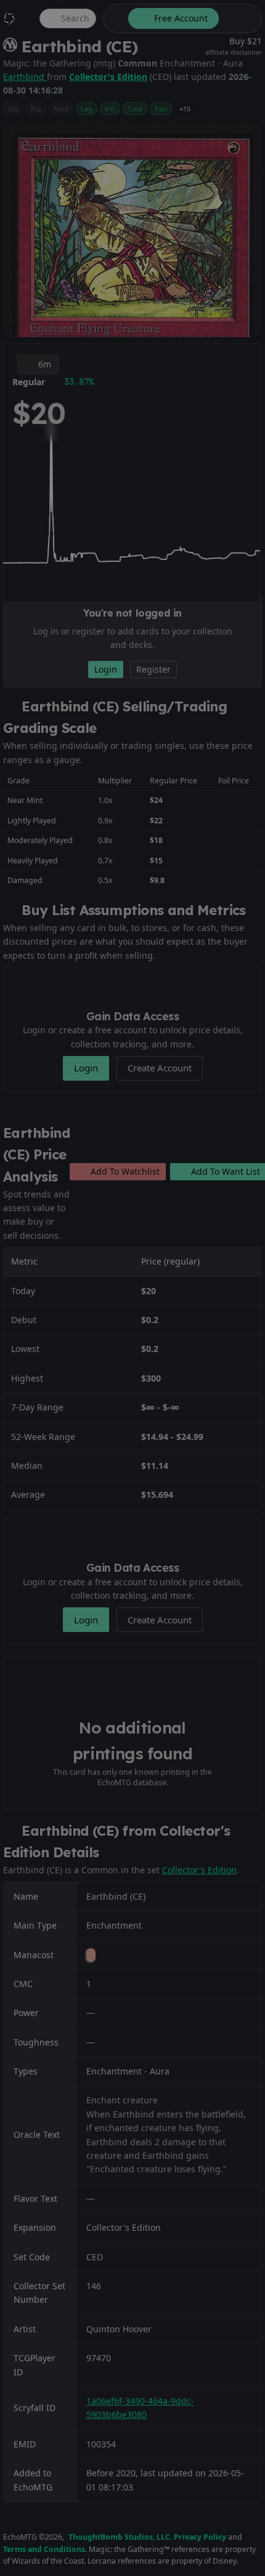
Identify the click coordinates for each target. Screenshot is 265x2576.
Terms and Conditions (44, 2549)
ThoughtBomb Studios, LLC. (120, 2537)
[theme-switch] (113, 18)
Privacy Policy (200, 2537)
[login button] (239, 18)
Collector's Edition (108, 77)
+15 (185, 109)
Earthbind (25, 77)
